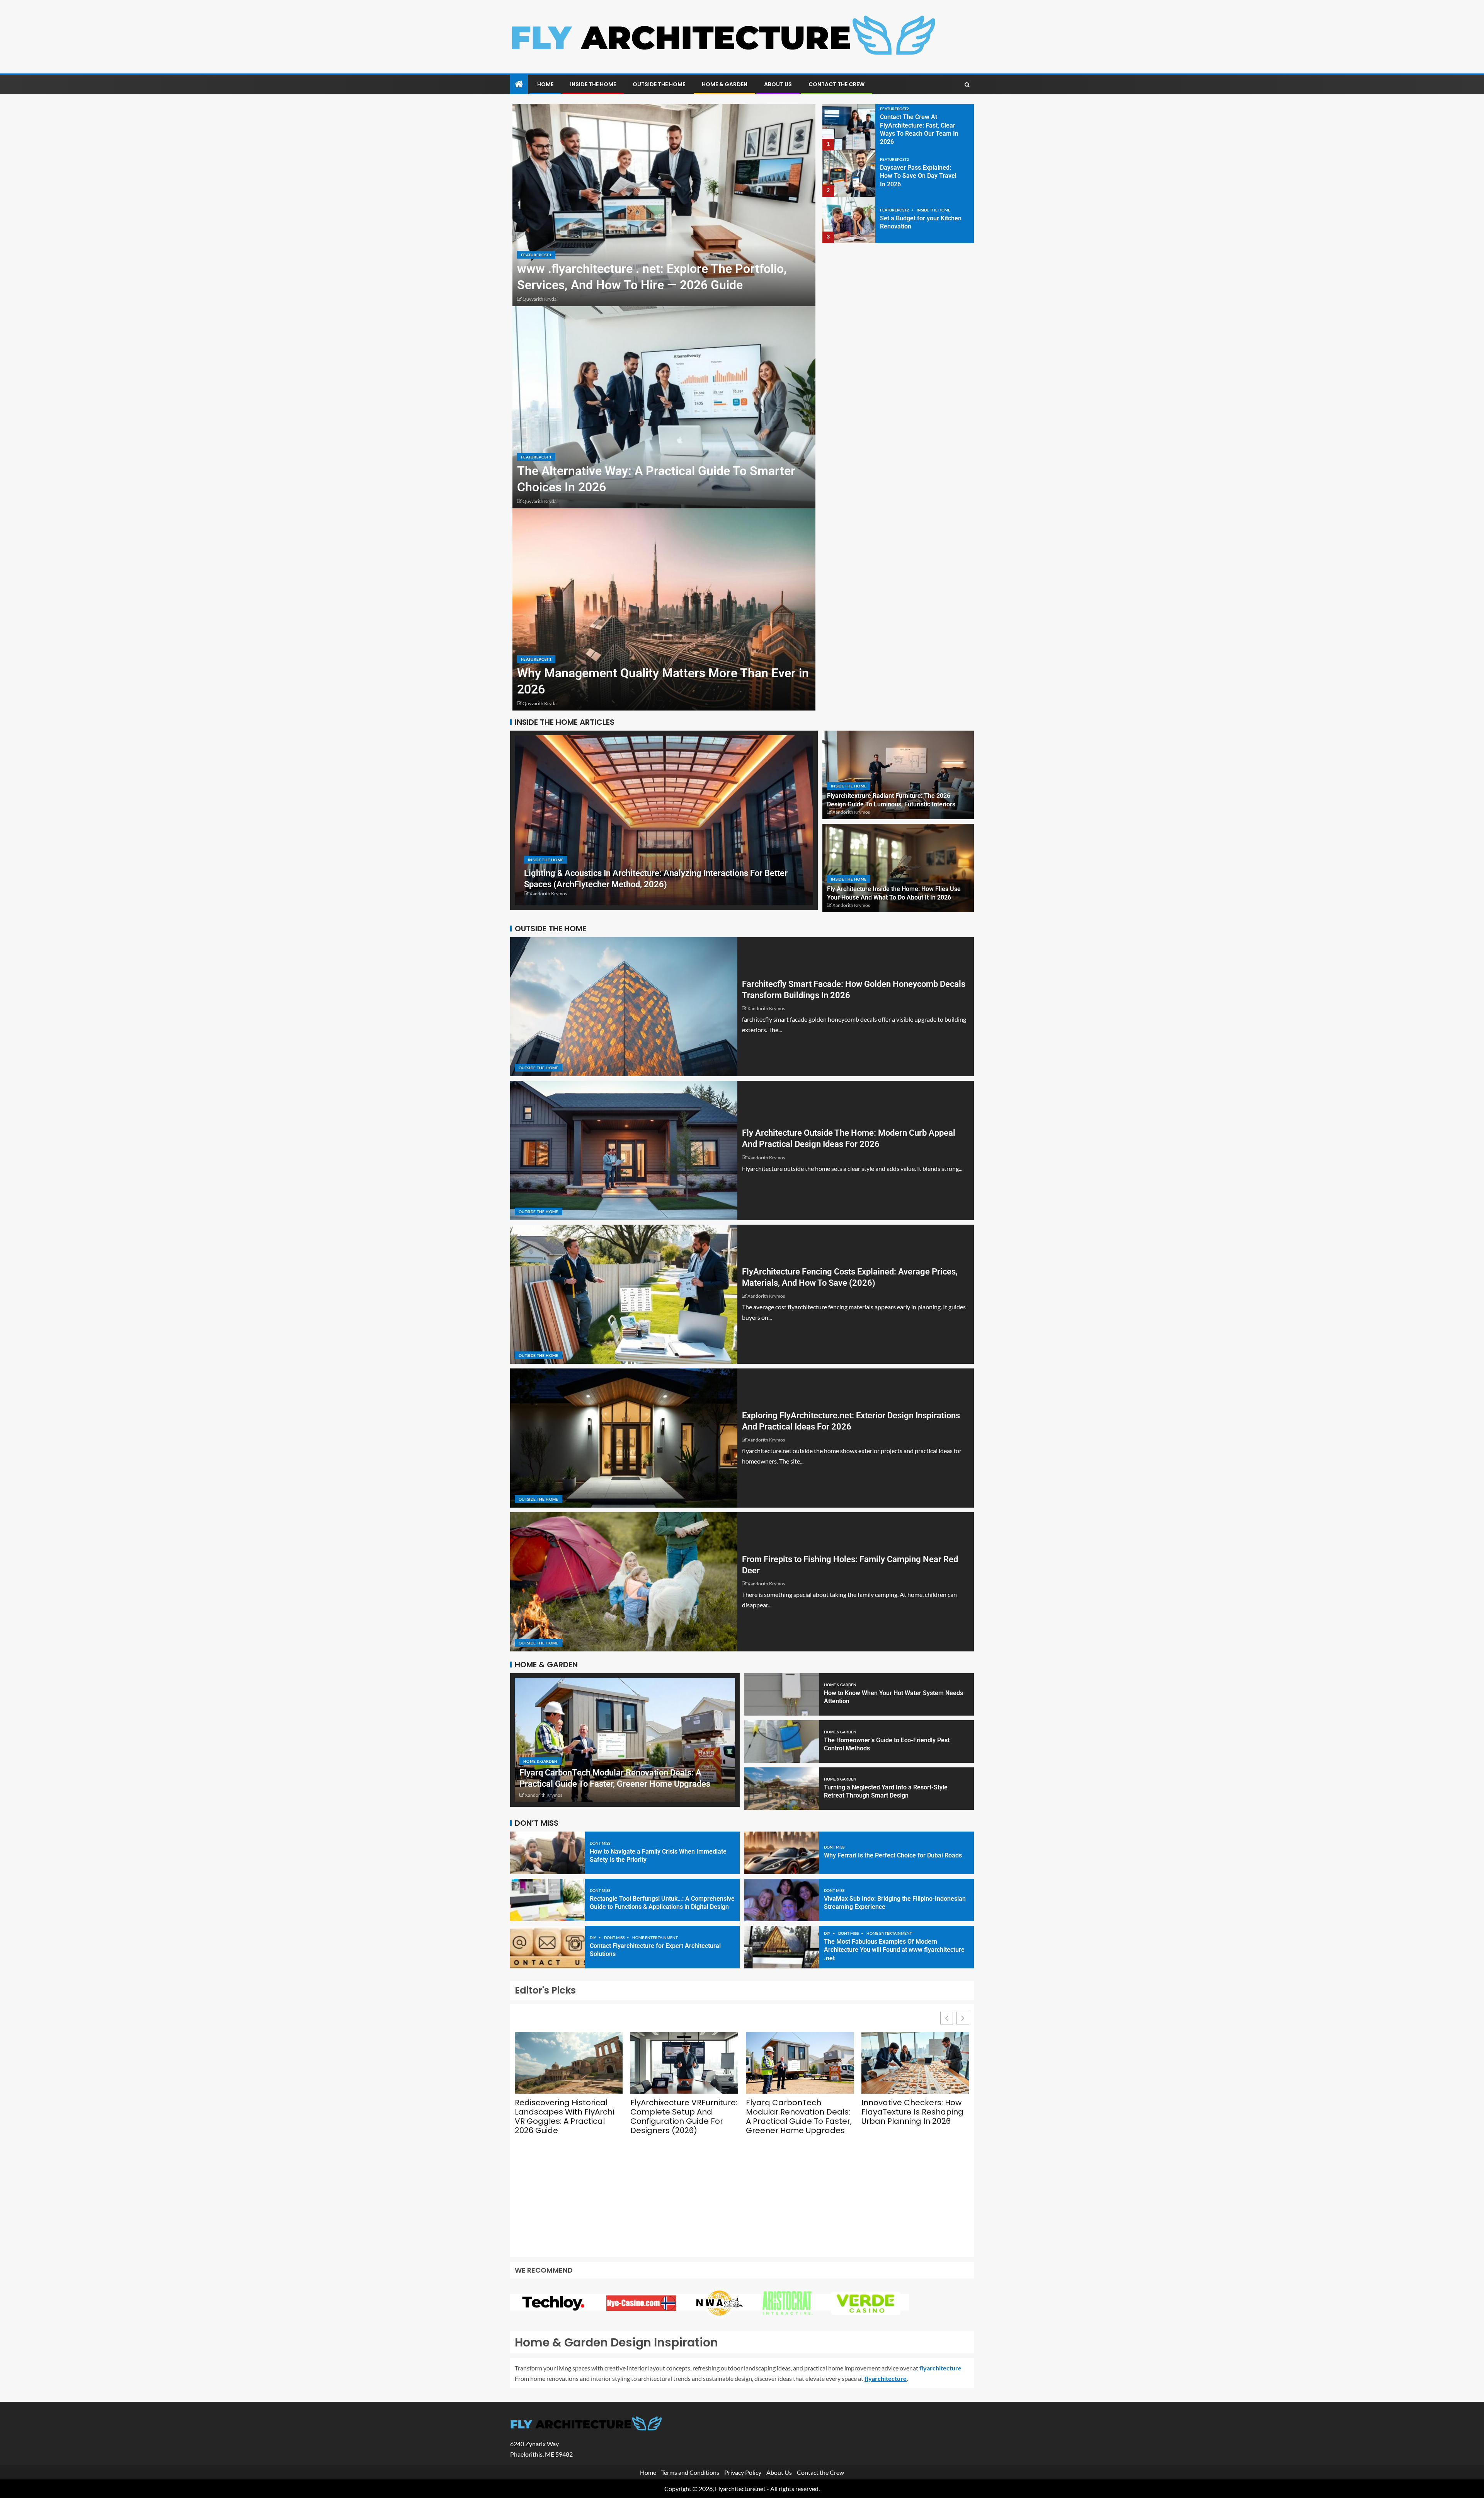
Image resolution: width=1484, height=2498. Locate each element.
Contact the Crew (836, 84)
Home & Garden (725, 84)
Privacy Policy (743, 2472)
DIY (593, 1937)
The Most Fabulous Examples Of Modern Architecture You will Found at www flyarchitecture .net (894, 1950)
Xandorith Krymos (548, 894)
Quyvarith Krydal (540, 299)
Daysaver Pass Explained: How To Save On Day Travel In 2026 (918, 176)
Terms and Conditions (690, 2472)
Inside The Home (593, 84)
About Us (778, 84)
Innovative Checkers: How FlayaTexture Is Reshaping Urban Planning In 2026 (912, 2112)
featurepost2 (894, 109)
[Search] (967, 85)
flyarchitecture (940, 2368)
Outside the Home (659, 84)
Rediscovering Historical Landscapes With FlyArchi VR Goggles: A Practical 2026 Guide (564, 2116)
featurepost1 (536, 255)
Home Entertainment (655, 1937)
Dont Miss (600, 1843)
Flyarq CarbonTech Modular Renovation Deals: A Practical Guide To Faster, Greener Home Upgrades (799, 2116)
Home (545, 84)
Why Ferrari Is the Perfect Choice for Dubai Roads (893, 1855)
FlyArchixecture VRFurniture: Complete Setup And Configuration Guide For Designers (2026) (684, 2116)
